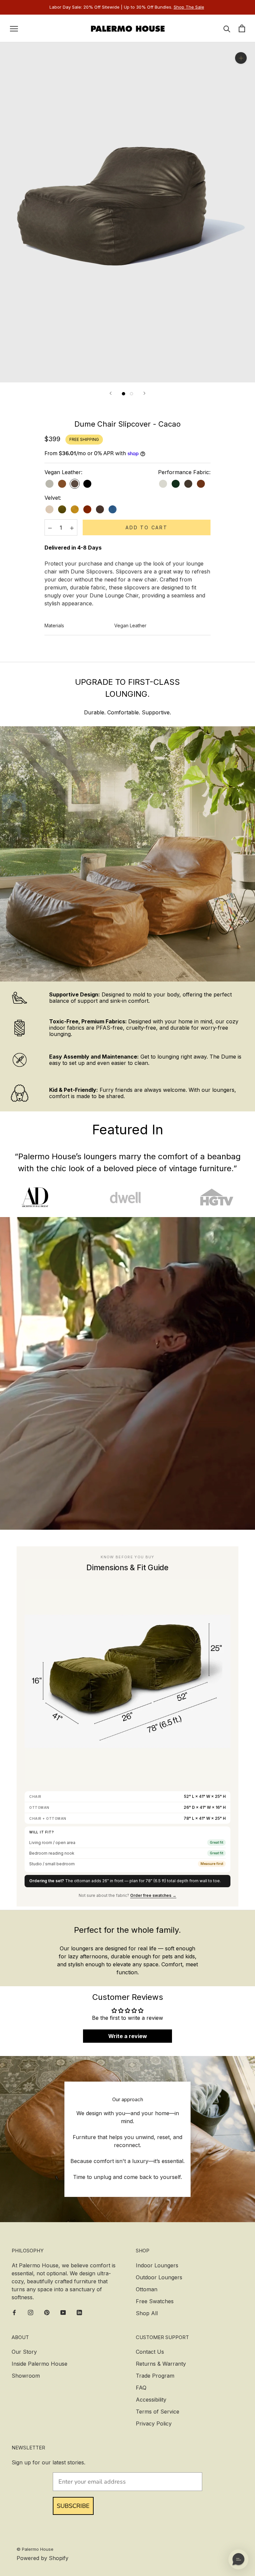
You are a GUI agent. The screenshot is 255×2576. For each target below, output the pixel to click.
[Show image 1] (124, 394)
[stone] (49, 484)
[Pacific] (113, 509)
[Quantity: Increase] (72, 527)
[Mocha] (188, 484)
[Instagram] (31, 2312)
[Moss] (62, 509)
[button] (238, 2559)
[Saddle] (62, 484)
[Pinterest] (47, 2312)
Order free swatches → (153, 1895)
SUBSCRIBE (73, 2506)
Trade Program (155, 2376)
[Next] (144, 393)
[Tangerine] (87, 509)
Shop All (147, 2313)
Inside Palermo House (40, 2364)
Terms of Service (158, 2412)
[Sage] (176, 484)
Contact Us (150, 2352)
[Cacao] (75, 484)
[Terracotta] (201, 484)
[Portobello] (100, 509)
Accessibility (151, 2400)
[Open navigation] (14, 28)
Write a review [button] (128, 2036)
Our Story (24, 2352)
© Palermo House (35, 2549)
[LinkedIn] (79, 2312)
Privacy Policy (154, 2423)
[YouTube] (63, 2312)
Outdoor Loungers (159, 2277)
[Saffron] (75, 509)
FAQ (141, 2388)
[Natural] (163, 484)
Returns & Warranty (161, 2364)
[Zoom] (241, 58)
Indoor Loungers (157, 2265)
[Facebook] (14, 2312)
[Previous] (111, 393)
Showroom (26, 2376)
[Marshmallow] (49, 509)
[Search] (227, 28)
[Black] (87, 484)
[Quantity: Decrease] (50, 527)
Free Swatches (155, 2301)
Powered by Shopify (42, 2558)
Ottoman (147, 2289)
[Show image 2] (131, 394)
